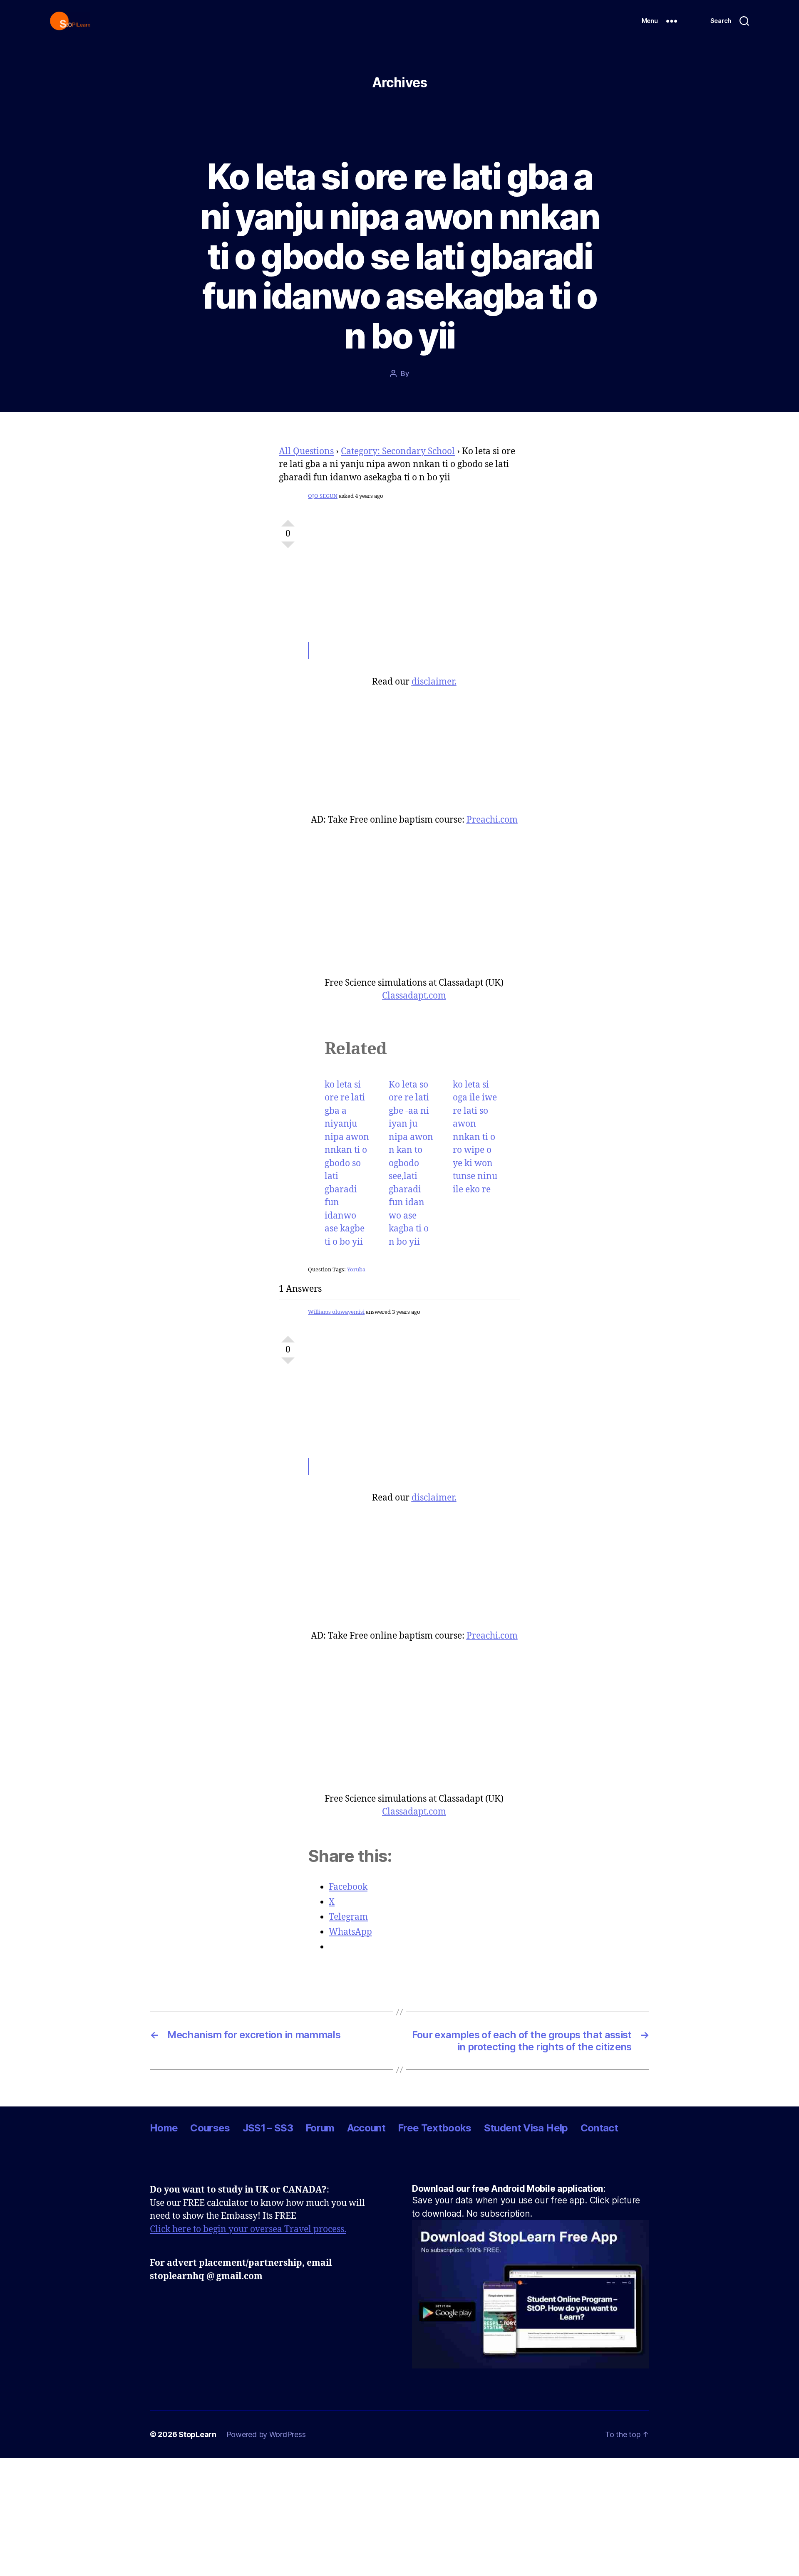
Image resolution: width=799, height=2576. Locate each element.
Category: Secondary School (398, 451)
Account (366, 2128)
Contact (599, 2128)
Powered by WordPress (266, 2434)
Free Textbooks (435, 2128)
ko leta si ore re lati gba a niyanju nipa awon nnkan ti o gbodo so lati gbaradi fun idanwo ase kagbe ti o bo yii (347, 1163)
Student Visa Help (526, 2128)
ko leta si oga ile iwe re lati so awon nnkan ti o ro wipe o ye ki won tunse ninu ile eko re (475, 1137)
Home (164, 2128)
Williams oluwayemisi (336, 1312)
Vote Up (288, 520)
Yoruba (356, 1270)
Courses (210, 2128)
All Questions (306, 451)
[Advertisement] (414, 567)
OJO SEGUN (323, 496)
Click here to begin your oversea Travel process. (248, 2229)
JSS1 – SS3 (268, 2128)
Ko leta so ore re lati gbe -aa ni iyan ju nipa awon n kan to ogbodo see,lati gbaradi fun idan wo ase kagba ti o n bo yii (411, 1163)
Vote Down (288, 548)
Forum (320, 2128)
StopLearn (197, 2434)
